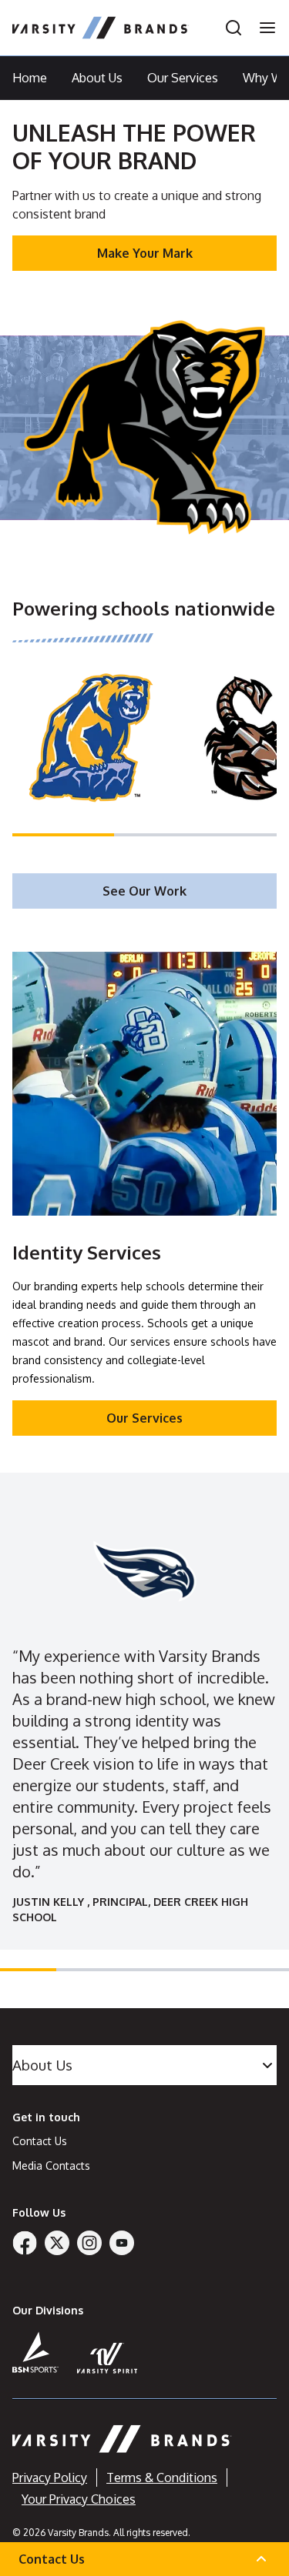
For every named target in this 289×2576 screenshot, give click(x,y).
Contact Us (40, 2141)
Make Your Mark (145, 253)
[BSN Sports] (35, 2352)
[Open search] (234, 28)
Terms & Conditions (162, 2478)
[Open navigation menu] (263, 28)
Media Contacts (51, 2166)
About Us (97, 78)
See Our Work (144, 891)
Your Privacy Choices (79, 2499)
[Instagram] (89, 2243)
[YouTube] (122, 2243)
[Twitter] (57, 2243)
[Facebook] (25, 2243)
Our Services (183, 78)
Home (30, 78)
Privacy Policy (50, 2478)
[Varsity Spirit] (108, 2358)
